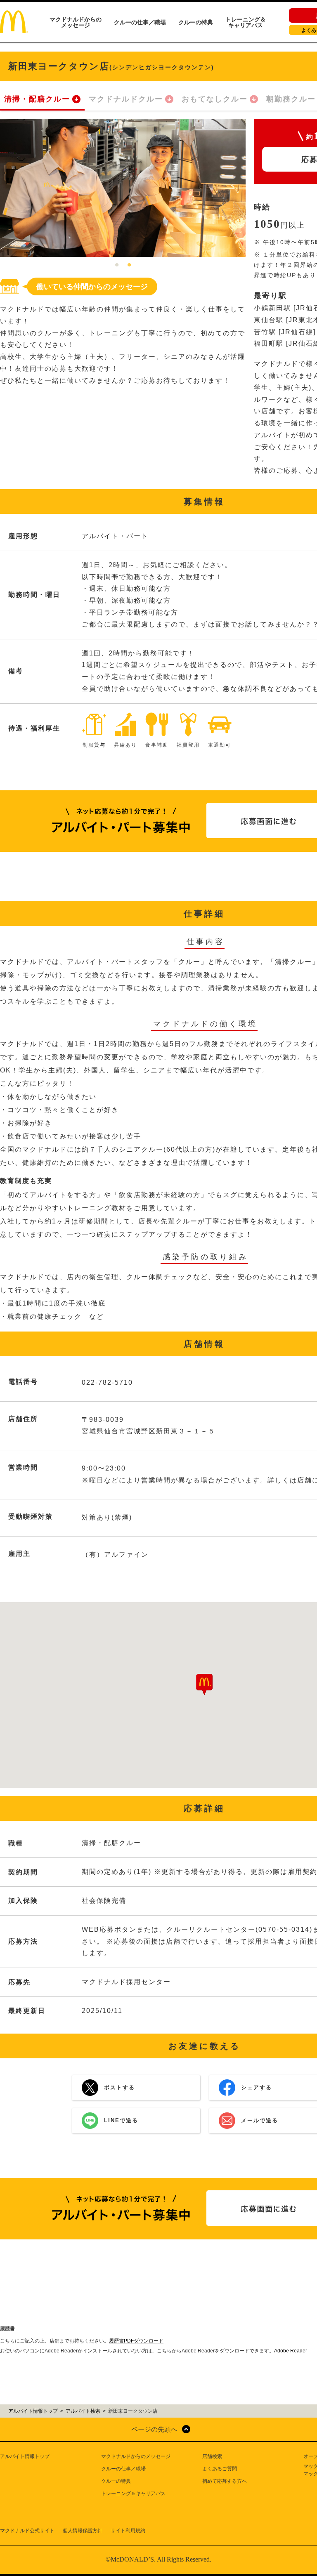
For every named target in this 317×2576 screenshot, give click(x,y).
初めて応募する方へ (225, 2481)
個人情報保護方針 (83, 2531)
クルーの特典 (196, 22)
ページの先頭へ (154, 2429)
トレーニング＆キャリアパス (246, 22)
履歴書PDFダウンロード (136, 2341)
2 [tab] (129, 265)
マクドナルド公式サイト (27, 2531)
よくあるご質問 (220, 2469)
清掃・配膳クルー (37, 99)
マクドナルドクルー (126, 99)
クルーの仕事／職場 (140, 22)
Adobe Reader (291, 2351)
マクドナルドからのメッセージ (76, 22)
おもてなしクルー (215, 99)
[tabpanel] (123, 188)
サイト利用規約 (128, 2531)
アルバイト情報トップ (25, 2456)
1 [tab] (117, 265)
